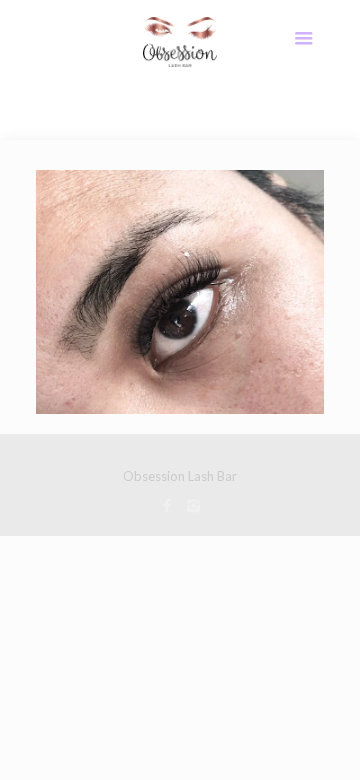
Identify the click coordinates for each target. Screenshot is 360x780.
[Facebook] (166, 505)
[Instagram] (193, 505)
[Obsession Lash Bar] (180, 40)
